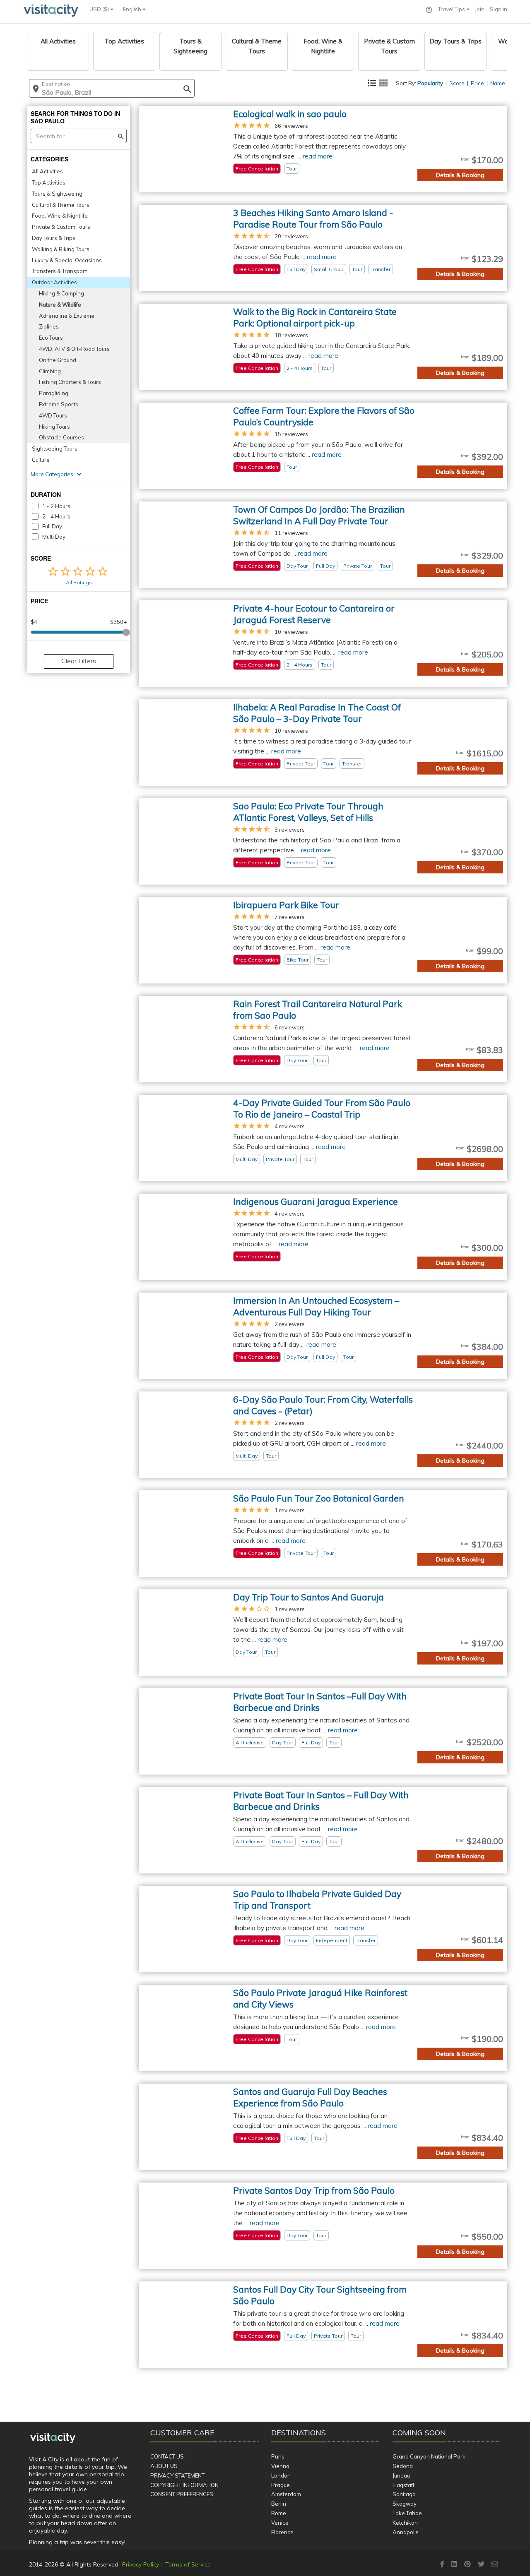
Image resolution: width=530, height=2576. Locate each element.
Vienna (280, 2466)
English (133, 9)
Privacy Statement (177, 2475)
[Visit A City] (53, 2438)
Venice (280, 2523)
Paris (278, 2456)
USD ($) (100, 9)
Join (480, 9)
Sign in (499, 9)
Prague (281, 2485)
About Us (164, 2466)
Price (477, 83)
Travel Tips (452, 9)
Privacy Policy (141, 2564)
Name (498, 83)
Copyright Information (184, 2485)
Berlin (279, 2504)
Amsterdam (286, 2494)
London (281, 2475)
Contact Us (167, 2456)
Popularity (430, 83)
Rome (279, 2513)
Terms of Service (188, 2564)
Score (457, 83)
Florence (282, 2532)
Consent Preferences (182, 2494)
